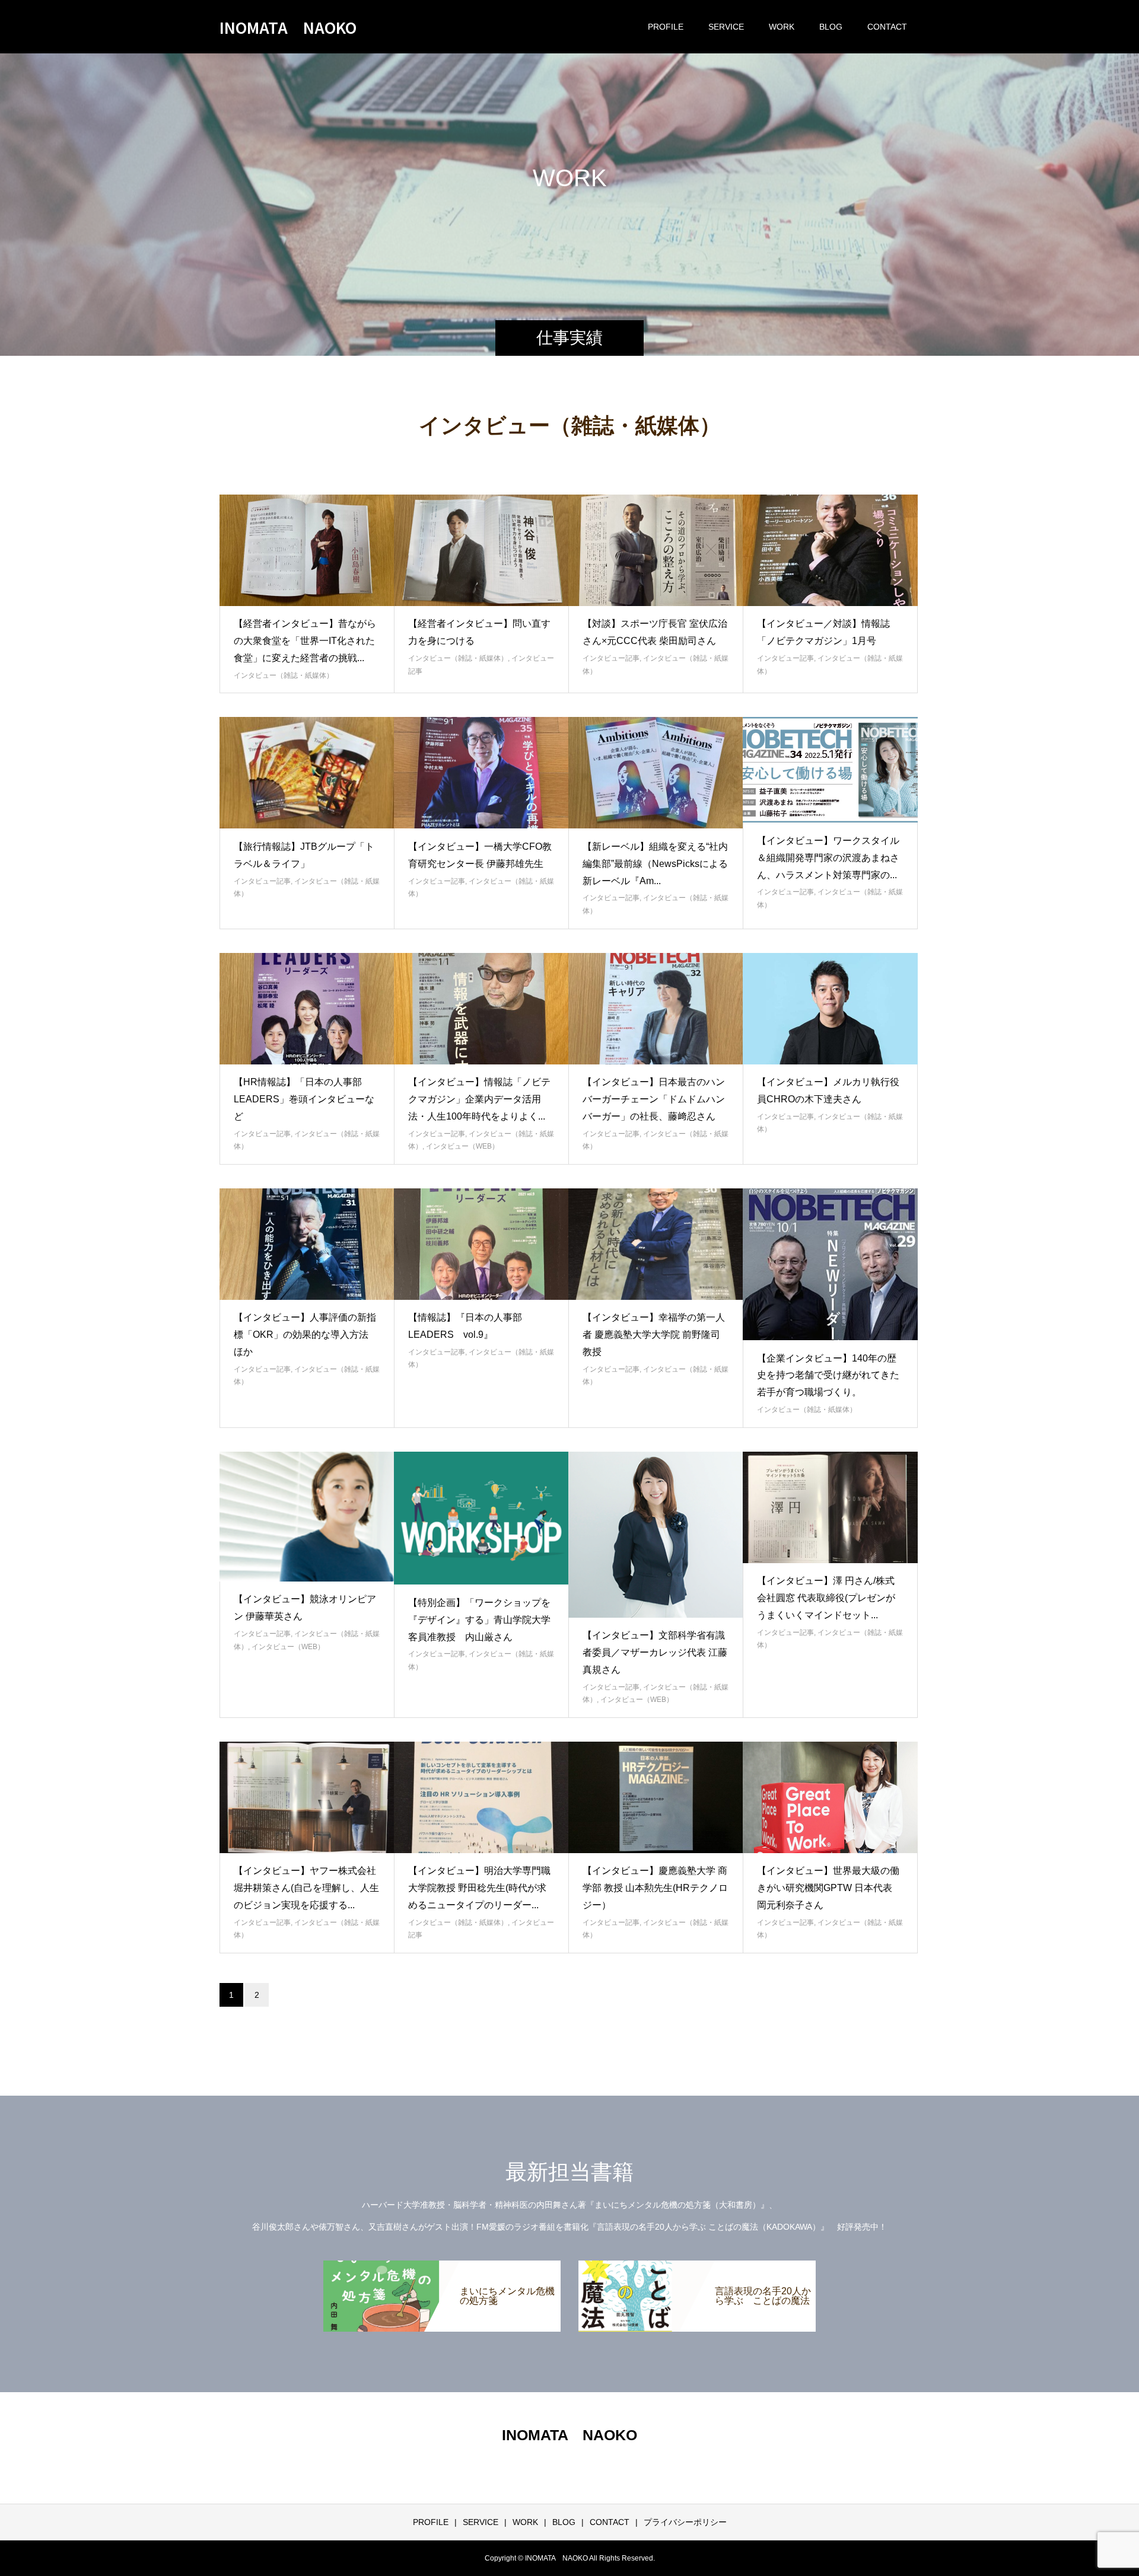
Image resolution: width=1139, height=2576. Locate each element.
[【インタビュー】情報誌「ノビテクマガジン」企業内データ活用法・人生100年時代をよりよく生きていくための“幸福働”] (481, 1009)
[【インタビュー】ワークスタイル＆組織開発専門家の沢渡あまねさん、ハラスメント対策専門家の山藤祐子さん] (830, 770)
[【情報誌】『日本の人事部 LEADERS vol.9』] (481, 1244)
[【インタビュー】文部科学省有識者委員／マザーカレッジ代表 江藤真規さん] (656, 1535)
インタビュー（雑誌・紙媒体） (284, 675)
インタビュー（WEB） (462, 1146)
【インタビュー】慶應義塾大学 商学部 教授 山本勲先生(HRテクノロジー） (655, 1888)
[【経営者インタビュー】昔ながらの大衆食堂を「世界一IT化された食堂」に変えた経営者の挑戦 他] (307, 550)
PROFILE (666, 27)
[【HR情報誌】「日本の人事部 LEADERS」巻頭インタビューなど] (307, 1009)
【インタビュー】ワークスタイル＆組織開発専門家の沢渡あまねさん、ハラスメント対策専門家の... (828, 858)
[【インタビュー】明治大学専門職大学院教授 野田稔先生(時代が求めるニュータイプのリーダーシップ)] (481, 1797)
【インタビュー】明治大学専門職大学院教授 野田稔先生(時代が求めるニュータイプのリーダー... (479, 1888)
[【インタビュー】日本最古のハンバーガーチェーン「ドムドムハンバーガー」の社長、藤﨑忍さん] (656, 1009)
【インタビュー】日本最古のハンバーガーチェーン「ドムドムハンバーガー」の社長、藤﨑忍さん (654, 1099)
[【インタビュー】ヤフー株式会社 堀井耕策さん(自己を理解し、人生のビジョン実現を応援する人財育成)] (307, 1797)
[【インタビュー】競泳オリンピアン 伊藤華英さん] (307, 1517)
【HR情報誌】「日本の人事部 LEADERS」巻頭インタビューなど (304, 1099)
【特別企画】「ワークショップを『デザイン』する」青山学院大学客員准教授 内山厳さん (479, 1620)
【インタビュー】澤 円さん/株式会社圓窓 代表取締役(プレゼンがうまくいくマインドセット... (826, 1598)
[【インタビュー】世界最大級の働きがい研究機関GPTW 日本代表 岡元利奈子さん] (830, 1797)
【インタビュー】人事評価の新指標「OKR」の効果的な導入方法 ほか (306, 1335)
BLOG (831, 27)
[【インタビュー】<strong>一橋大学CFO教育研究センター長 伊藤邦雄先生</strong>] (481, 773)
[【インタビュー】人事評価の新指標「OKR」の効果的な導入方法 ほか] (307, 1244)
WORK (782, 27)
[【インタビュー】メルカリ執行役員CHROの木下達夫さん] (830, 1009)
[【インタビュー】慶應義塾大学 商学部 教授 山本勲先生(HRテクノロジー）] (656, 1797)
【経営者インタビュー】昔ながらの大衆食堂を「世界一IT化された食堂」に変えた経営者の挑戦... (305, 641)
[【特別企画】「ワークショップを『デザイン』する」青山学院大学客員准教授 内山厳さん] (481, 1518)
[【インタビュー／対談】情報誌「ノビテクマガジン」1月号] (830, 550)
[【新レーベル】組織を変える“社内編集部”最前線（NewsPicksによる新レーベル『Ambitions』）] (656, 773)
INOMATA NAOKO (288, 27)
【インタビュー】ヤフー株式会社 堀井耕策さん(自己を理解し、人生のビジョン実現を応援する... (310, 1888)
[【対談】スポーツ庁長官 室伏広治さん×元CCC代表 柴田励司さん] (656, 550)
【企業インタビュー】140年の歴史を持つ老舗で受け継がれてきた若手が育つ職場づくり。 (828, 1375)
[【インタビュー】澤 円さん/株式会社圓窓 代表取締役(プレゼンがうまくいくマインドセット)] (830, 1507)
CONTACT (887, 27)
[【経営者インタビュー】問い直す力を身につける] (481, 550)
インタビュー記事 (611, 658)
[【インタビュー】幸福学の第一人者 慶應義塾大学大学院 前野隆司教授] (656, 1244)
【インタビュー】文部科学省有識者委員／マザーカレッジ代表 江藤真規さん (655, 1652)
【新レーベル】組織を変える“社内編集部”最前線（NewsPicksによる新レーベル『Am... (655, 864)
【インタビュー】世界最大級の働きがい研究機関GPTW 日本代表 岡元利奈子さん (828, 1888)
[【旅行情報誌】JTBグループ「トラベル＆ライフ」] (307, 773)
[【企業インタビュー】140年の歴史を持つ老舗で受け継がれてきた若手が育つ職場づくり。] (830, 1264)
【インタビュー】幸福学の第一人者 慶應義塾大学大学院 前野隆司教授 (654, 1335)
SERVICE (726, 27)
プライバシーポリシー (685, 2522)
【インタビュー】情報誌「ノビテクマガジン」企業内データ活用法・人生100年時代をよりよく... (479, 1099)
